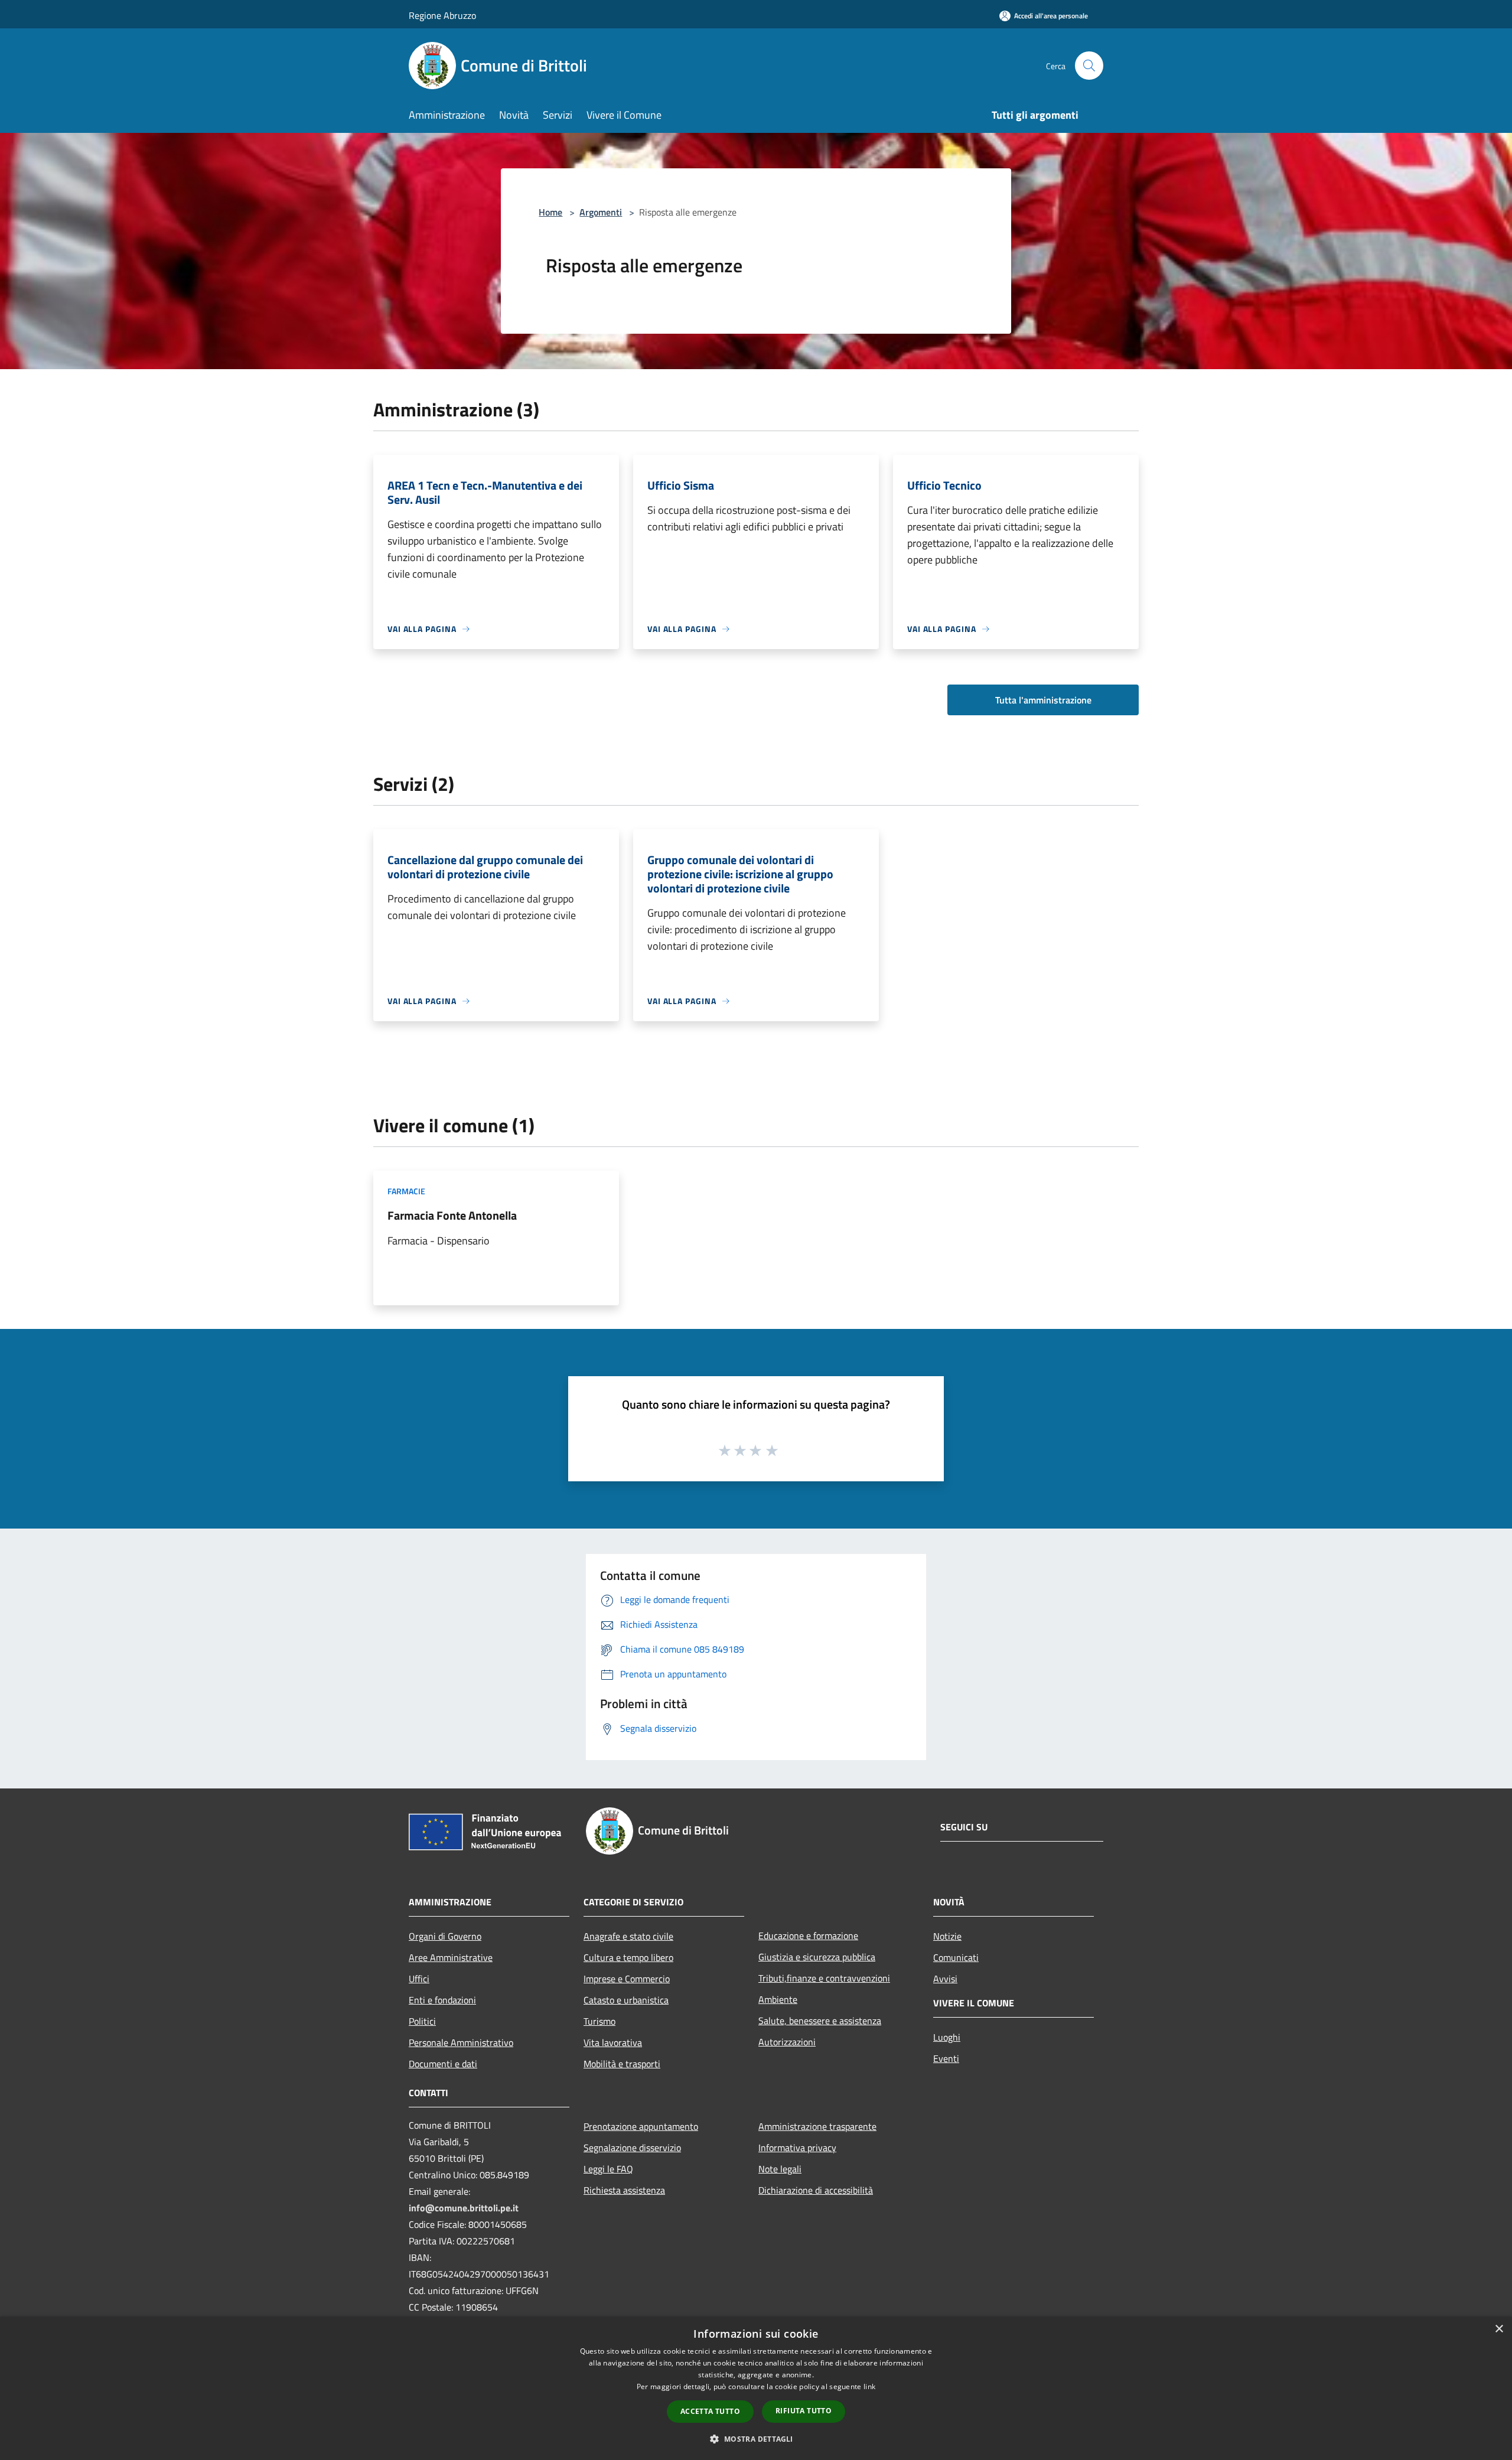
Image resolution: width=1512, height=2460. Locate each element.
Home (550, 212)
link (869, 2386)
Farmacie (406, 1191)
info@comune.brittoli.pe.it (464, 2208)
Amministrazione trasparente (817, 2126)
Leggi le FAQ (608, 2169)
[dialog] (756, 2388)
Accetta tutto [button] (710, 2411)
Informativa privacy (797, 2148)
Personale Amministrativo (461, 2042)
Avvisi (945, 1979)
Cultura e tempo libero (628, 1957)
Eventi (946, 2058)
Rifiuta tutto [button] (804, 2411)
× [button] (1499, 2329)
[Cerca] (1089, 66)
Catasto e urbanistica (626, 2000)
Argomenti (601, 212)
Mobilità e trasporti (622, 2064)
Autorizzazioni (787, 2042)
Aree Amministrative (451, 1957)
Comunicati (956, 1957)
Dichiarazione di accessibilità (816, 2190)
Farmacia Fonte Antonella (452, 1215)
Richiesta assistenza (624, 2190)
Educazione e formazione (808, 1936)
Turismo (599, 2021)
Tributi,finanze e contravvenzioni (824, 1978)
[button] (756, 2439)
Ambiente (778, 1999)
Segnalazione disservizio (632, 2148)
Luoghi (947, 2037)
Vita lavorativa (613, 2042)
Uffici (419, 1979)
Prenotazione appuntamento (641, 2126)
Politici (422, 2021)
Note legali (780, 2169)
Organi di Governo (445, 1936)
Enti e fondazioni (442, 2000)
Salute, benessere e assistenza (820, 2021)
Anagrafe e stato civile (628, 1936)
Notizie (947, 1936)
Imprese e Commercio (627, 1979)
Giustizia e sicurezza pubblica (817, 1957)
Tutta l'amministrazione (1043, 700)
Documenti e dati (443, 2064)
